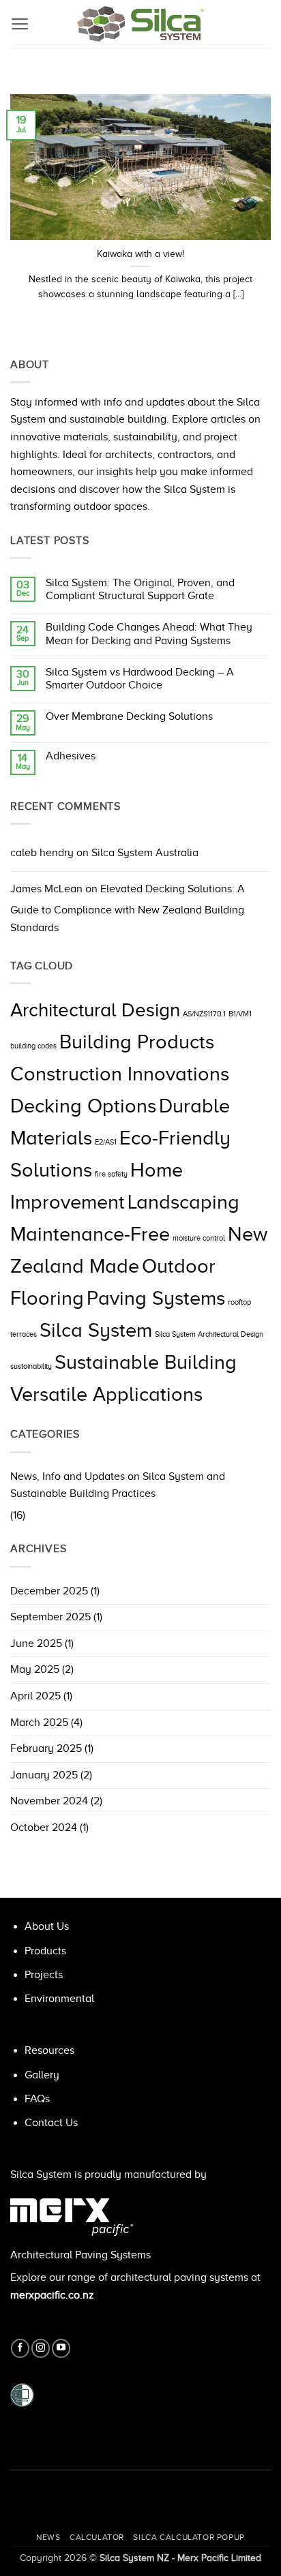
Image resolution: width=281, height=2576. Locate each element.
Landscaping (183, 1202)
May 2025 (35, 1669)
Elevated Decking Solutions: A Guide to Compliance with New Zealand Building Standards (128, 908)
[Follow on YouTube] (61, 2348)
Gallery (42, 2075)
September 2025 (50, 1617)
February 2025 (46, 1748)
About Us (47, 1926)
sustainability (31, 1366)
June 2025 (36, 1643)
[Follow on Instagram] (41, 2348)
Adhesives (71, 756)
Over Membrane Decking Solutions (129, 716)
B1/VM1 (240, 1014)
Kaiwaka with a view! (140, 254)
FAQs (37, 2099)
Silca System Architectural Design (209, 1334)
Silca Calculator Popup (189, 2537)
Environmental (59, 1999)
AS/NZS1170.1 (204, 1014)
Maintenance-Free (90, 1234)
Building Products (137, 1042)
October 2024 (44, 1828)
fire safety (111, 1174)
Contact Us (51, 2123)
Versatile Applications (106, 1394)
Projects (44, 1975)
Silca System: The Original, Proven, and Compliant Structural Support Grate (140, 589)
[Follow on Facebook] (20, 2348)
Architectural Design (95, 1010)
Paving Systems (156, 1298)
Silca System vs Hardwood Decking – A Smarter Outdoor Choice (140, 679)
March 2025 (39, 1723)
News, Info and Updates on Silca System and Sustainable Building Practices (118, 1485)
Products (45, 1951)
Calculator (97, 2537)
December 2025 (49, 1591)
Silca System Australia (145, 853)
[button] (20, 24)
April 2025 (35, 1696)
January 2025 (44, 1775)
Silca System (96, 1330)
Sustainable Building (146, 1362)
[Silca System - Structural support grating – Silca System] (140, 24)
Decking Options (83, 1106)
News (48, 2537)
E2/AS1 (106, 1142)
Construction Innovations (120, 1074)
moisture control (199, 1238)
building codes (33, 1046)
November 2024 (49, 1801)
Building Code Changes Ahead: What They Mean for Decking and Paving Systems (149, 634)
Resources (49, 2050)
